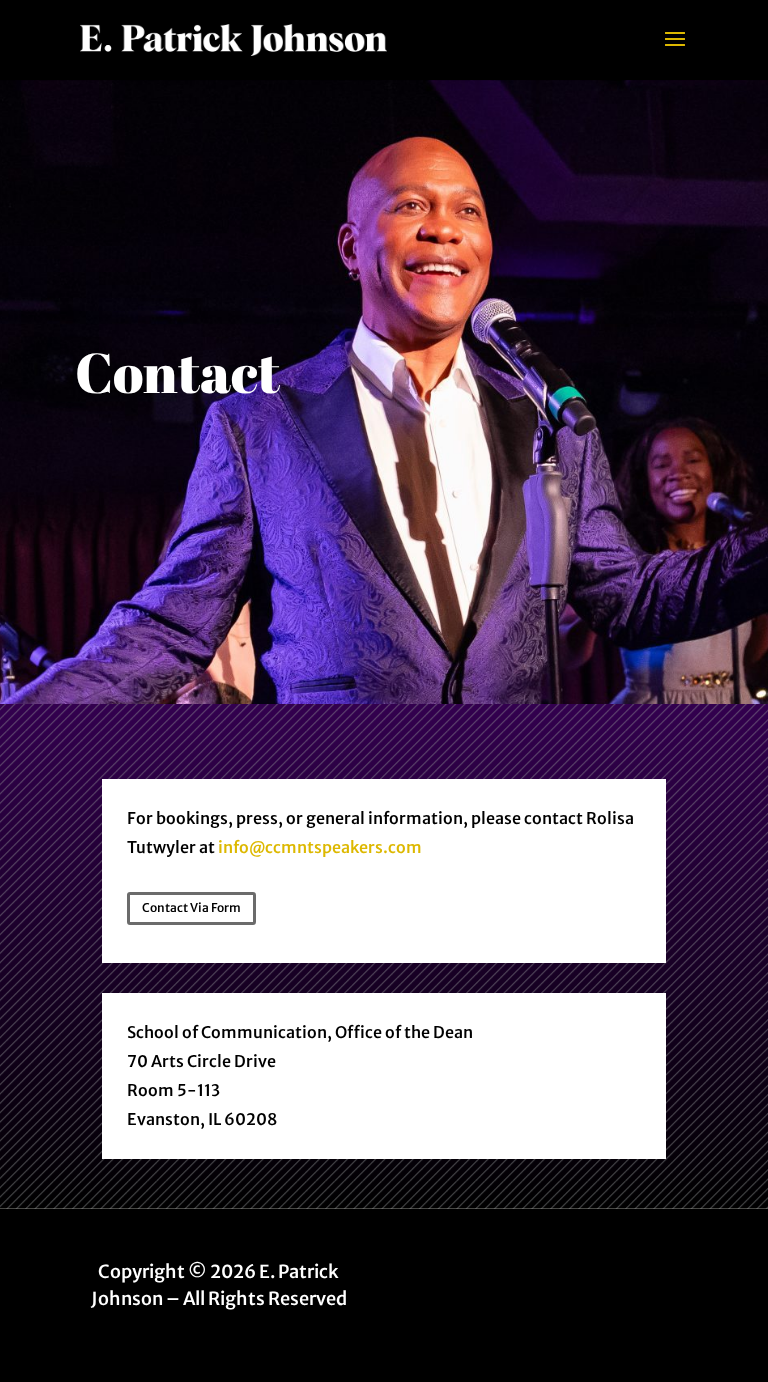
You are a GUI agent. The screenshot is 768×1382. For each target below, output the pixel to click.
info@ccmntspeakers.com (320, 847)
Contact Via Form (191, 907)
